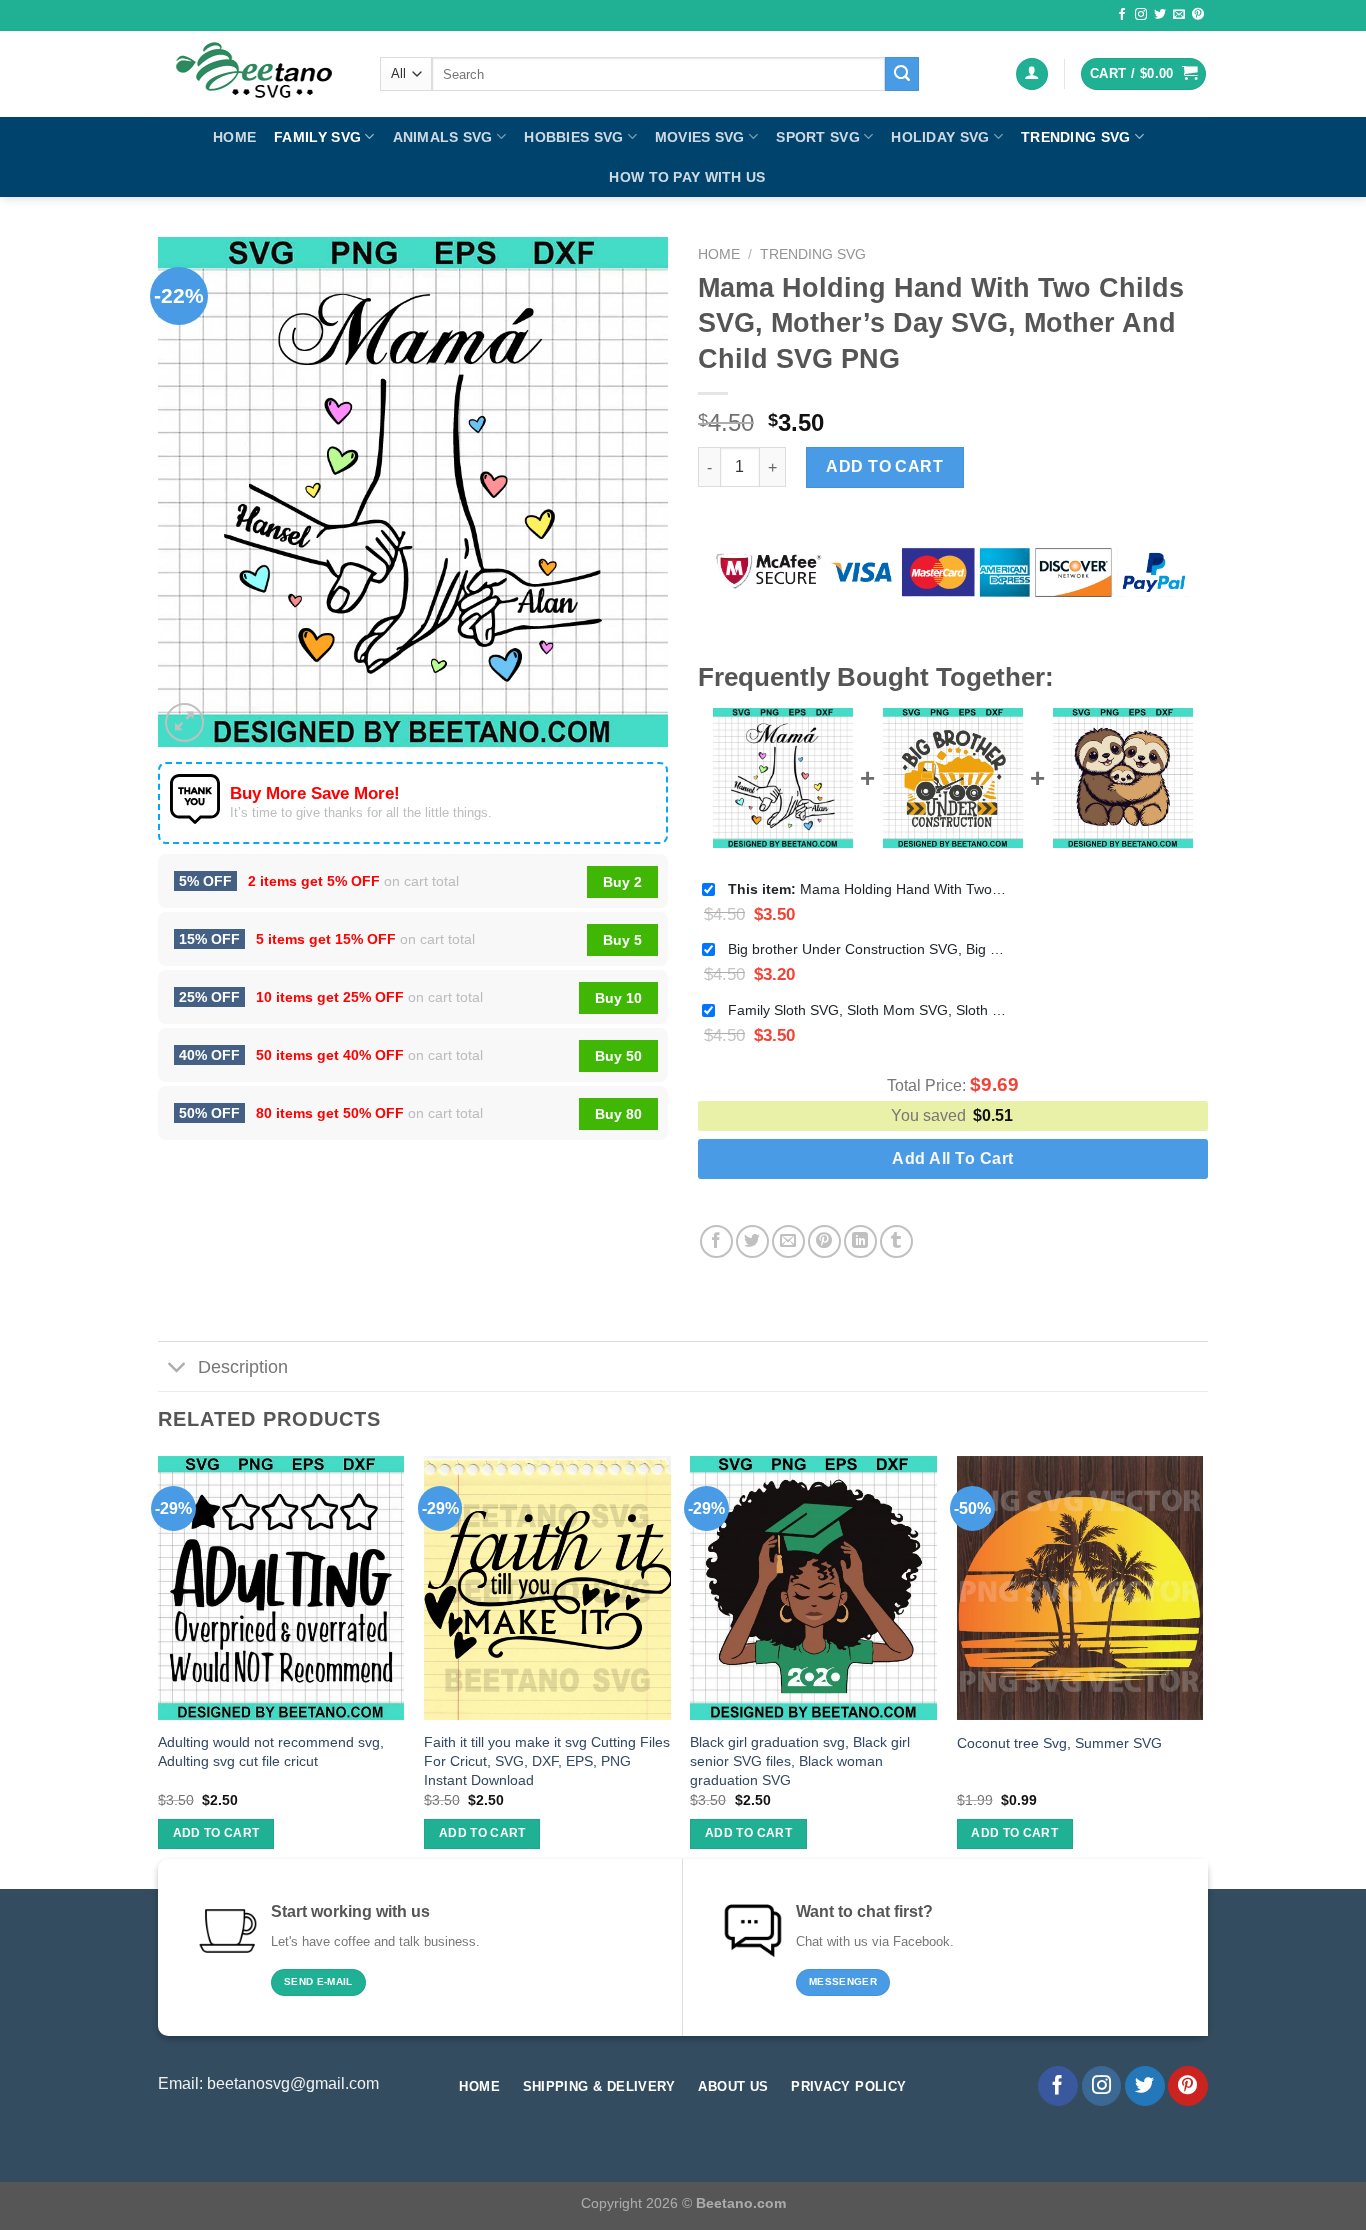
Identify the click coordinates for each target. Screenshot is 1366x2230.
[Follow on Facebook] (1122, 15)
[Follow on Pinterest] (1198, 15)
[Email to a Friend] (788, 1241)
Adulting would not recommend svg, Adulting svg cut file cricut (271, 1751)
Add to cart (884, 466)
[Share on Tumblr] (896, 1241)
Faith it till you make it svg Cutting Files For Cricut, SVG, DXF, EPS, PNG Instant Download (547, 1760)
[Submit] (902, 74)
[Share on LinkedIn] (860, 1241)
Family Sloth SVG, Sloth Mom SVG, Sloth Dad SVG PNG (868, 1010)
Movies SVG (700, 137)
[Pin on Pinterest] (824, 1241)
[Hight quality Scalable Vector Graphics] (254, 74)
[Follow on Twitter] (1160, 15)
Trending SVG (1075, 137)
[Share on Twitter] (752, 1241)
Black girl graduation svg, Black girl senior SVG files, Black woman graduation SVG (800, 1760)
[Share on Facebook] (716, 1241)
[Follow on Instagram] (1141, 15)
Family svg (317, 137)
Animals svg (443, 137)
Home (234, 137)
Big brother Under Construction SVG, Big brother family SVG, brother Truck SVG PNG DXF (868, 949)
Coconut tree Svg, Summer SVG (1059, 1743)
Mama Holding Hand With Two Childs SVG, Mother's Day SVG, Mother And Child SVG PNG (868, 889)
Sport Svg (818, 137)
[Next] (1202, 1670)
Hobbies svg (573, 137)
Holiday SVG (940, 137)
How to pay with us (687, 177)
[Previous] (159, 1670)
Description (243, 1367)
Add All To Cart (952, 1158)
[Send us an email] (1179, 15)
